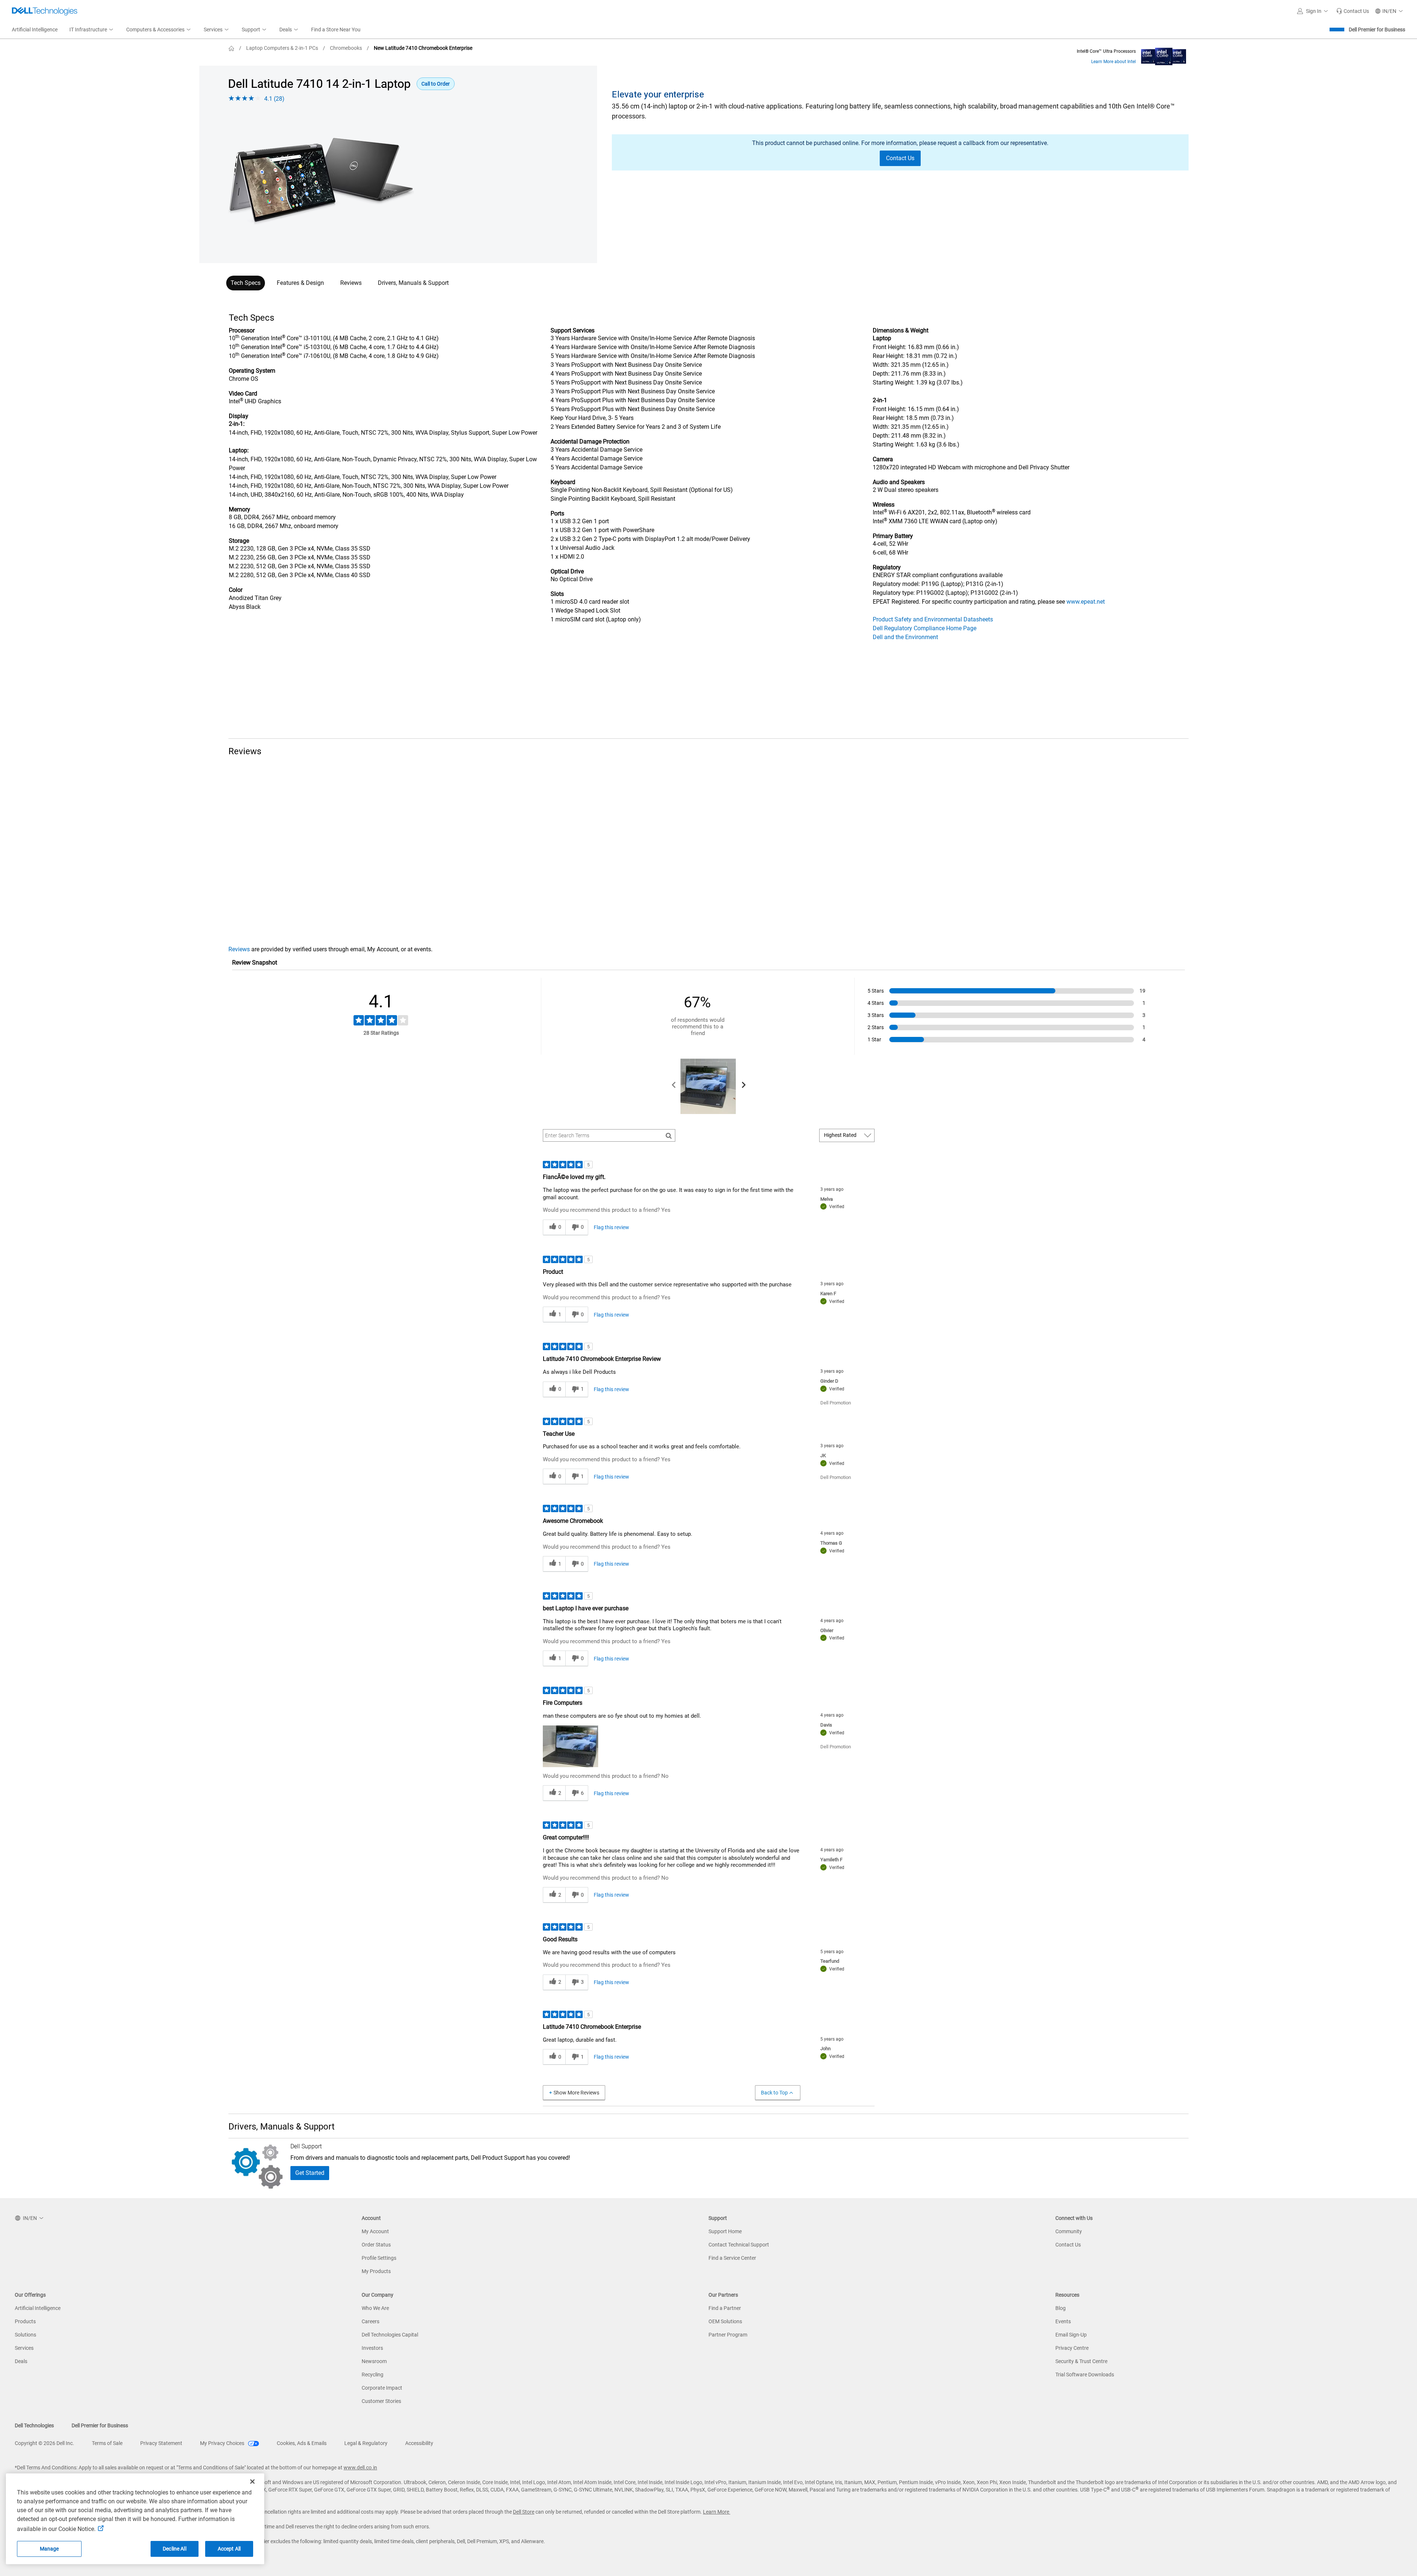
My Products (376, 2271)
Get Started (310, 2173)
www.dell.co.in (360, 2468)
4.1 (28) (274, 99)
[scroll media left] (674, 1086)
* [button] (255, 510)
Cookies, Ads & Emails (302, 2443)
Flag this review (611, 1227)
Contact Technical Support (739, 2245)
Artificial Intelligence (38, 2308)
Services (24, 2348)
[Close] (252, 2482)
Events (1063, 2321)
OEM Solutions (725, 2321)
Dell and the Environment (905, 637)
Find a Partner (725, 2308)
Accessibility (419, 2443)
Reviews (351, 283)
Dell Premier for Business (1377, 30)
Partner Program (728, 2335)
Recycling (373, 2375)
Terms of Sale (107, 2443)
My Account (375, 2231)
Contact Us (1068, 2245)
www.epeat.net (1086, 602)
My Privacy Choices (223, 2443)
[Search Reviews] (669, 1135)
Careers (370, 2321)
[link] (1353, 11)
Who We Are (375, 2308)
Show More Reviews (576, 2093)
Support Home (725, 2231)
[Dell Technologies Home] (45, 11)
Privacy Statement (161, 2443)
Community (1069, 2231)
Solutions (25, 2335)
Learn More (717, 2512)
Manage (49, 2549)
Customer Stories (381, 2401)
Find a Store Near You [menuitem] (336, 30)
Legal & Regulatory (366, 2443)
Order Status (376, 2245)
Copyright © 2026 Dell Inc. (44, 2443)
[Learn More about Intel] (1164, 55)
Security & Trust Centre (1081, 2361)
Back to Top (774, 2093)
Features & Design (300, 283)
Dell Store (524, 2512)
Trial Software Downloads (1085, 2375)
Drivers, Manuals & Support (413, 283)
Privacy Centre (1072, 2348)
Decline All (175, 2549)
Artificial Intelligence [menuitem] (35, 30)
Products (25, 2321)
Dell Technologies (34, 2425)
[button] (1314, 11)
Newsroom (374, 2361)
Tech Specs (246, 283)
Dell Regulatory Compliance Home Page (925, 628)
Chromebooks (346, 48)
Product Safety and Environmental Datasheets (933, 619)
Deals (21, 2361)
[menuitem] (92, 30)
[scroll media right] (743, 1086)
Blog (1061, 2308)
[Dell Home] (231, 48)
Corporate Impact (382, 2388)
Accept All (229, 2549)
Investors (372, 2348)
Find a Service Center (732, 2258)
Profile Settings (379, 2258)
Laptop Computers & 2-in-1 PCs (282, 48)
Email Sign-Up (1071, 2335)
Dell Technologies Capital (390, 2335)
